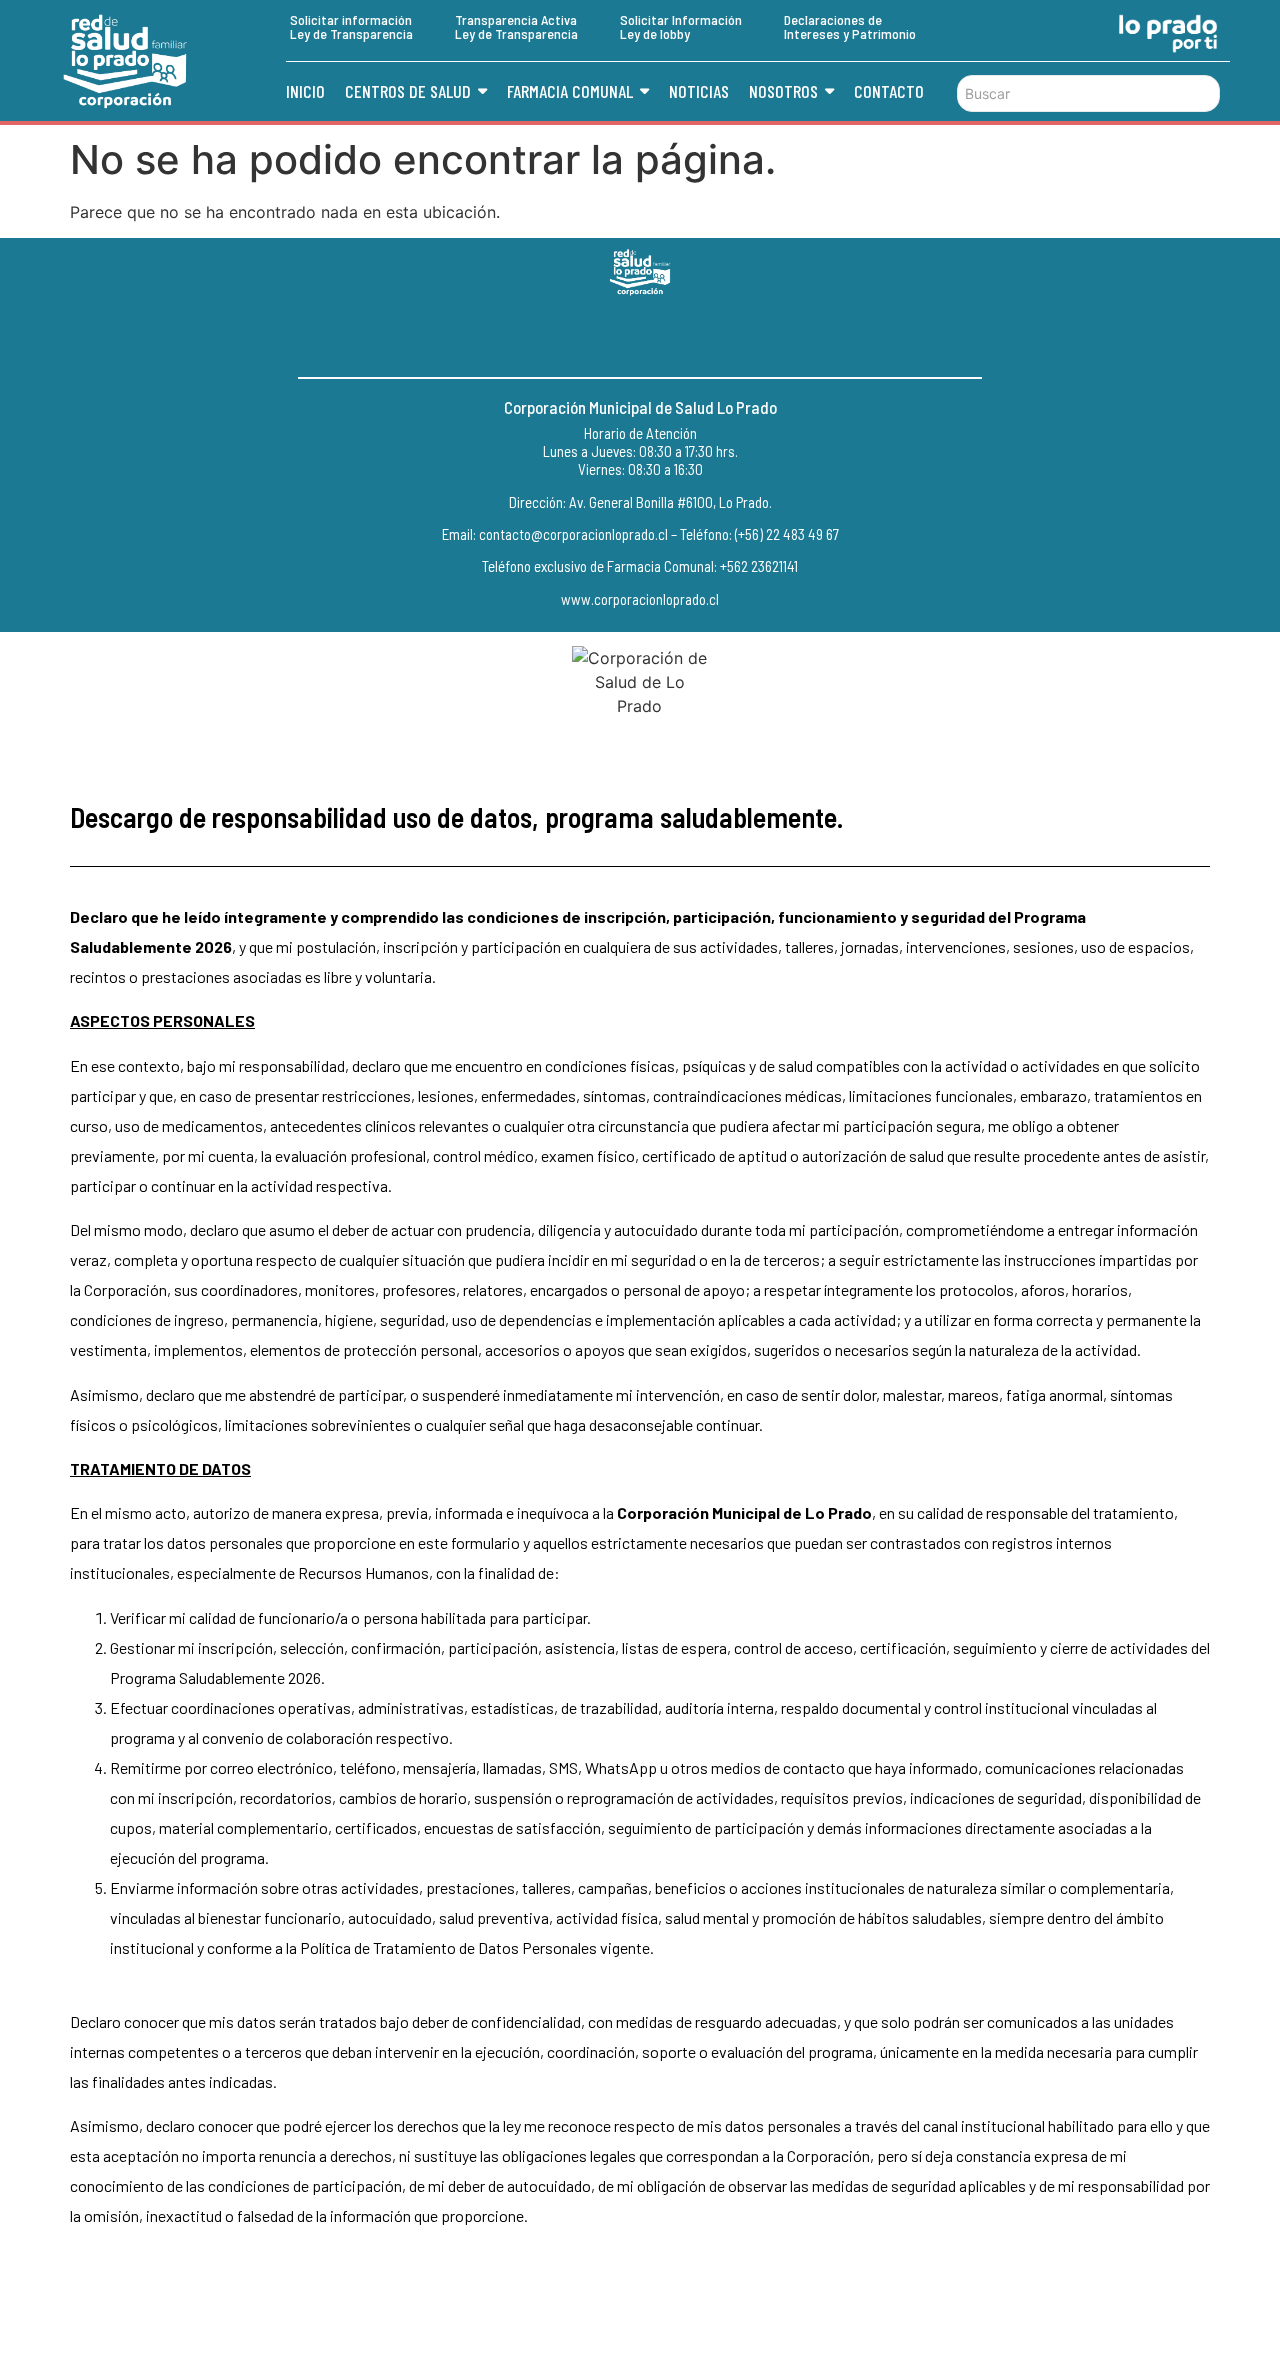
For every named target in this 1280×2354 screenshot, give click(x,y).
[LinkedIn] (685, 337)
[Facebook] (595, 337)
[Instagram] (640, 337)
